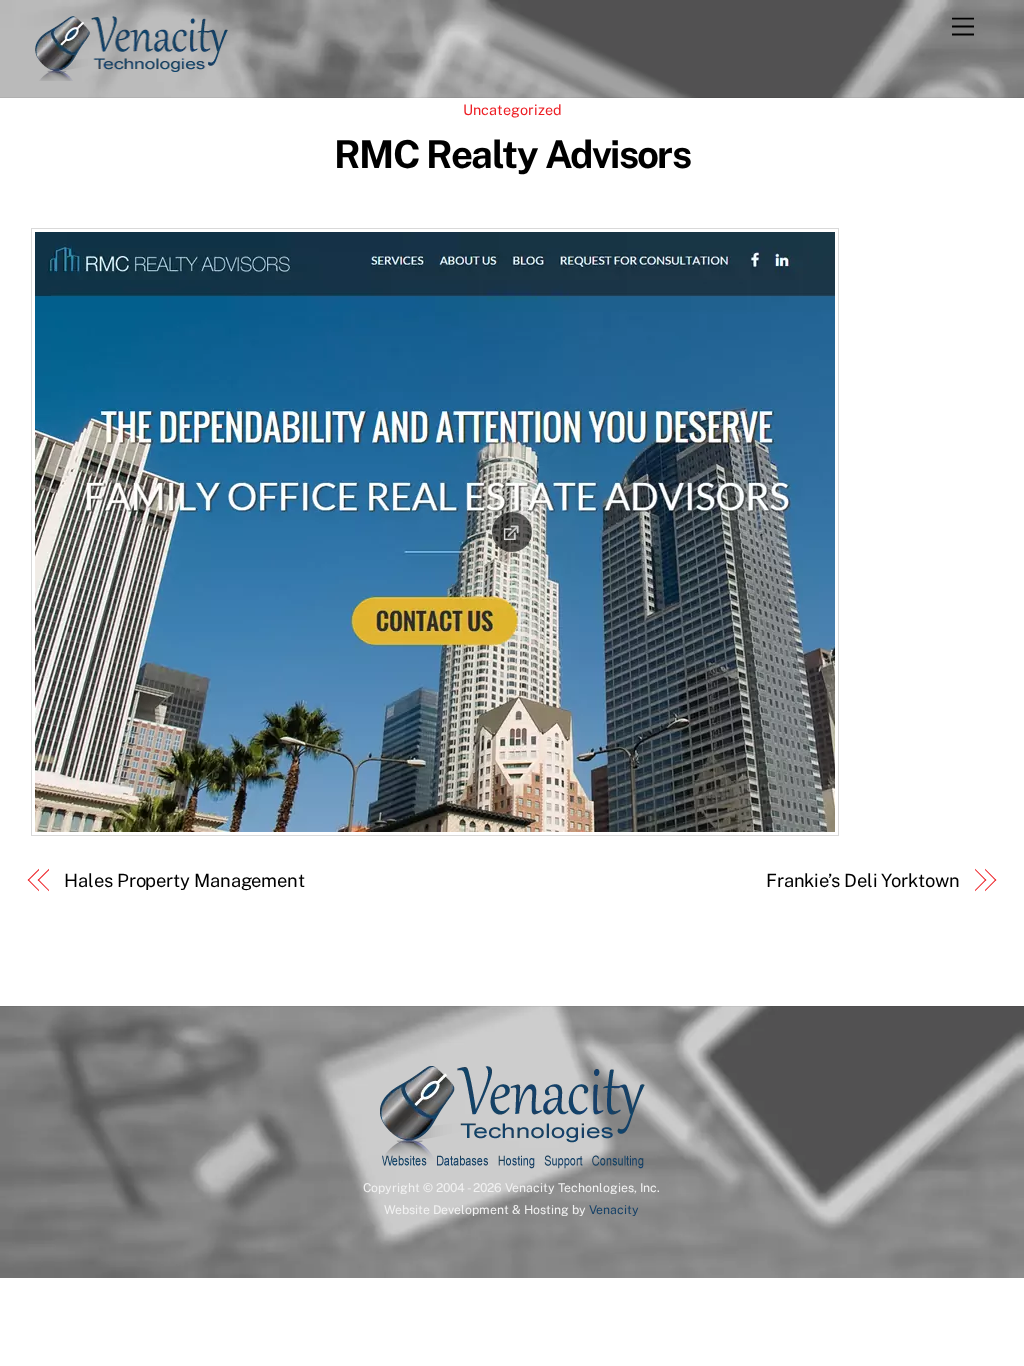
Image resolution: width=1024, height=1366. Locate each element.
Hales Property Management (184, 880)
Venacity (614, 1209)
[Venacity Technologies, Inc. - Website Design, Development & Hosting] (131, 72)
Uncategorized (512, 109)
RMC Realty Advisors (512, 154)
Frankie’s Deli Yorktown (863, 880)
